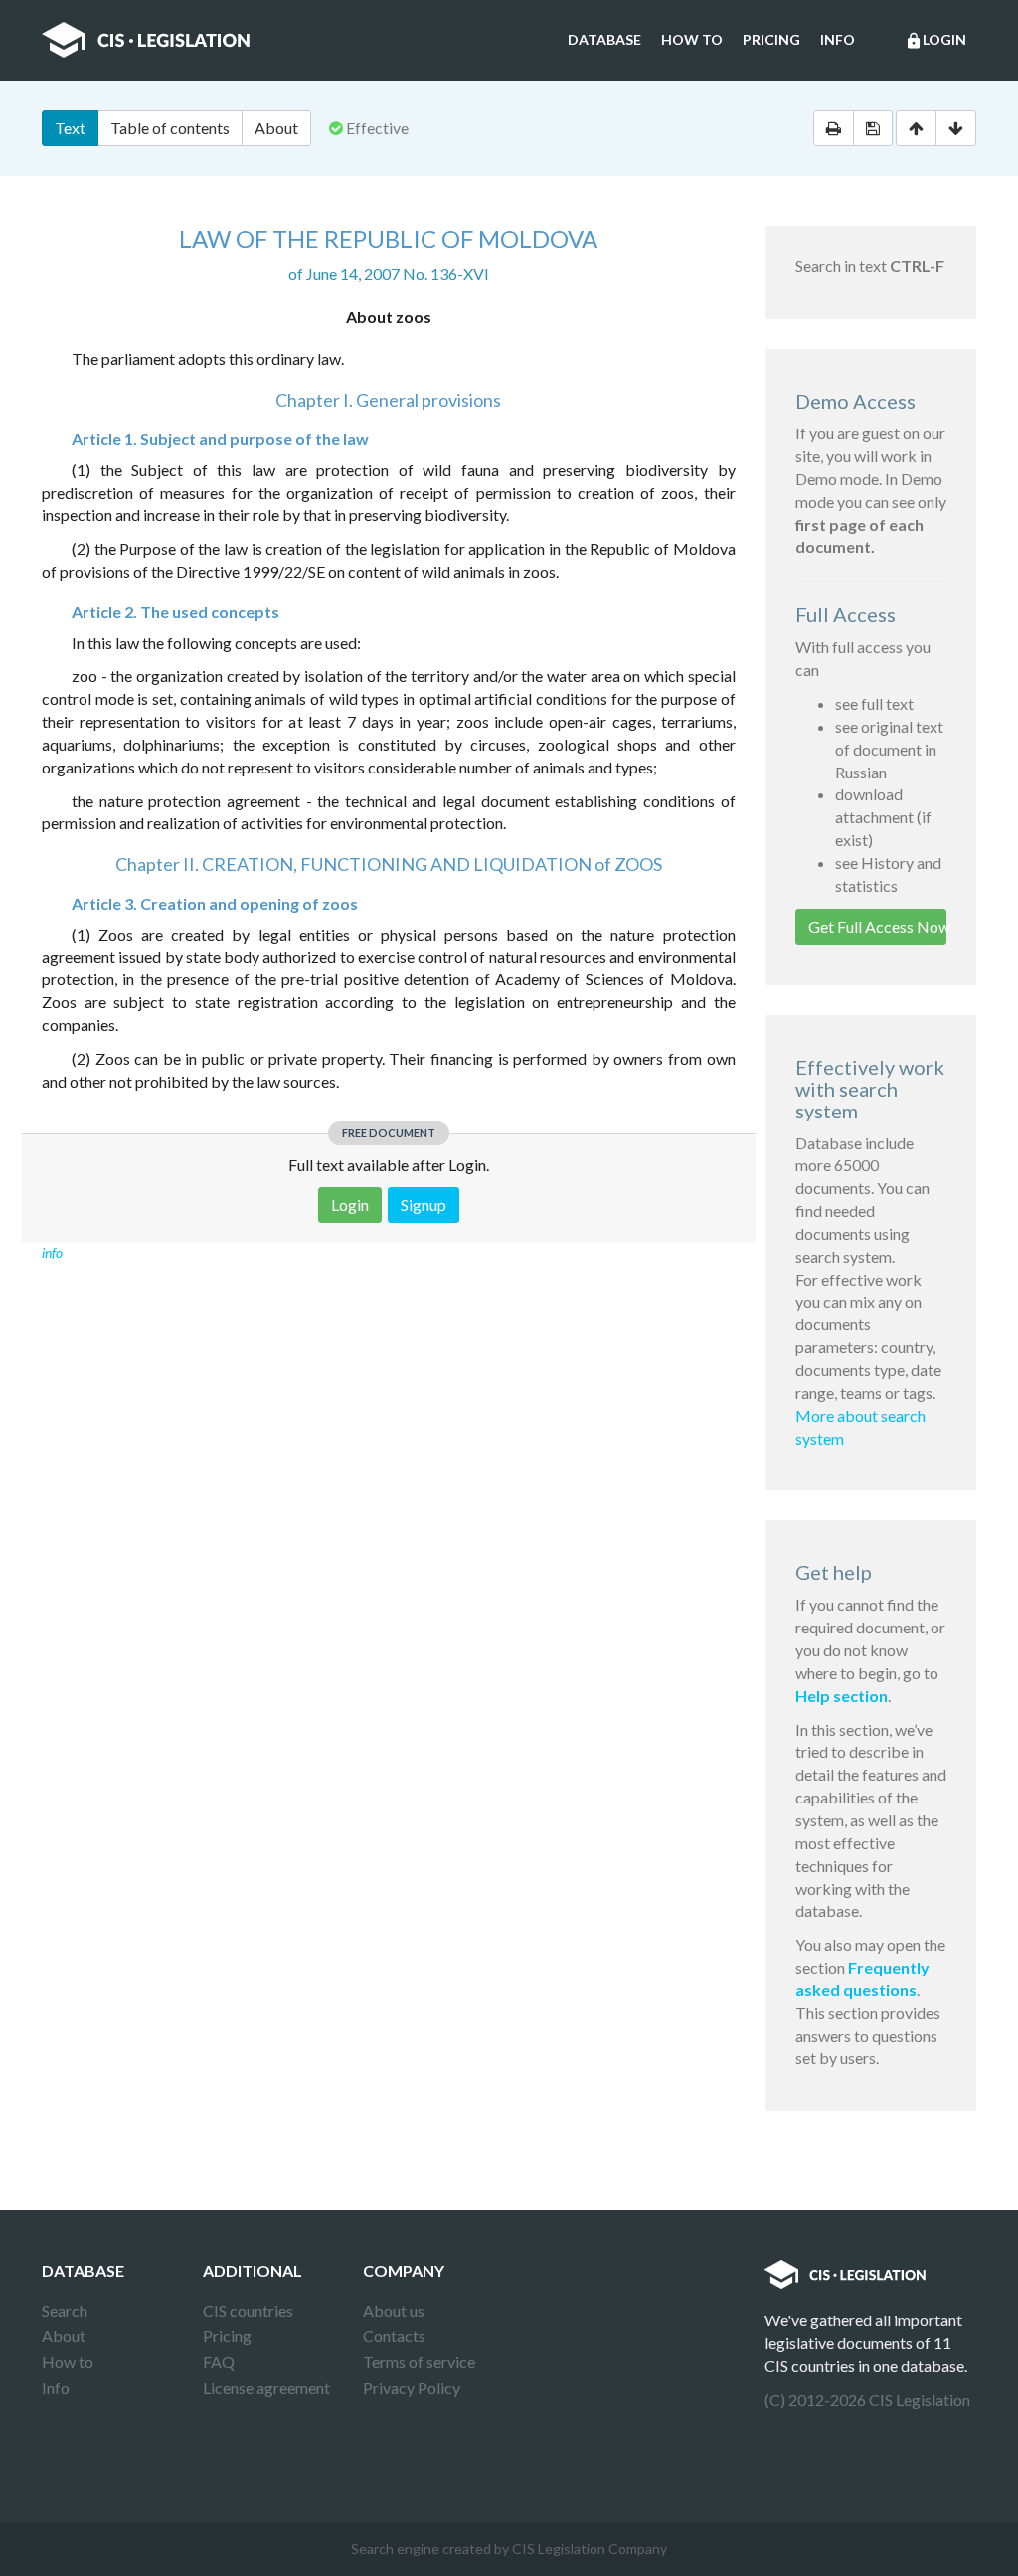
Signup (424, 1204)
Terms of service (419, 2362)
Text (70, 128)
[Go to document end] (956, 128)
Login (935, 40)
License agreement (266, 2388)
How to (692, 39)
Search (65, 2310)
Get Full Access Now (878, 926)
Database (604, 39)
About (276, 128)
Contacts (394, 2336)
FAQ (219, 2362)
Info (838, 39)
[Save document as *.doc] (873, 128)
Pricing (771, 39)
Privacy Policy (412, 2388)
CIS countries (248, 2310)
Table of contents (170, 128)
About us (394, 2310)
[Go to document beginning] (916, 128)
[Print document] (834, 128)
